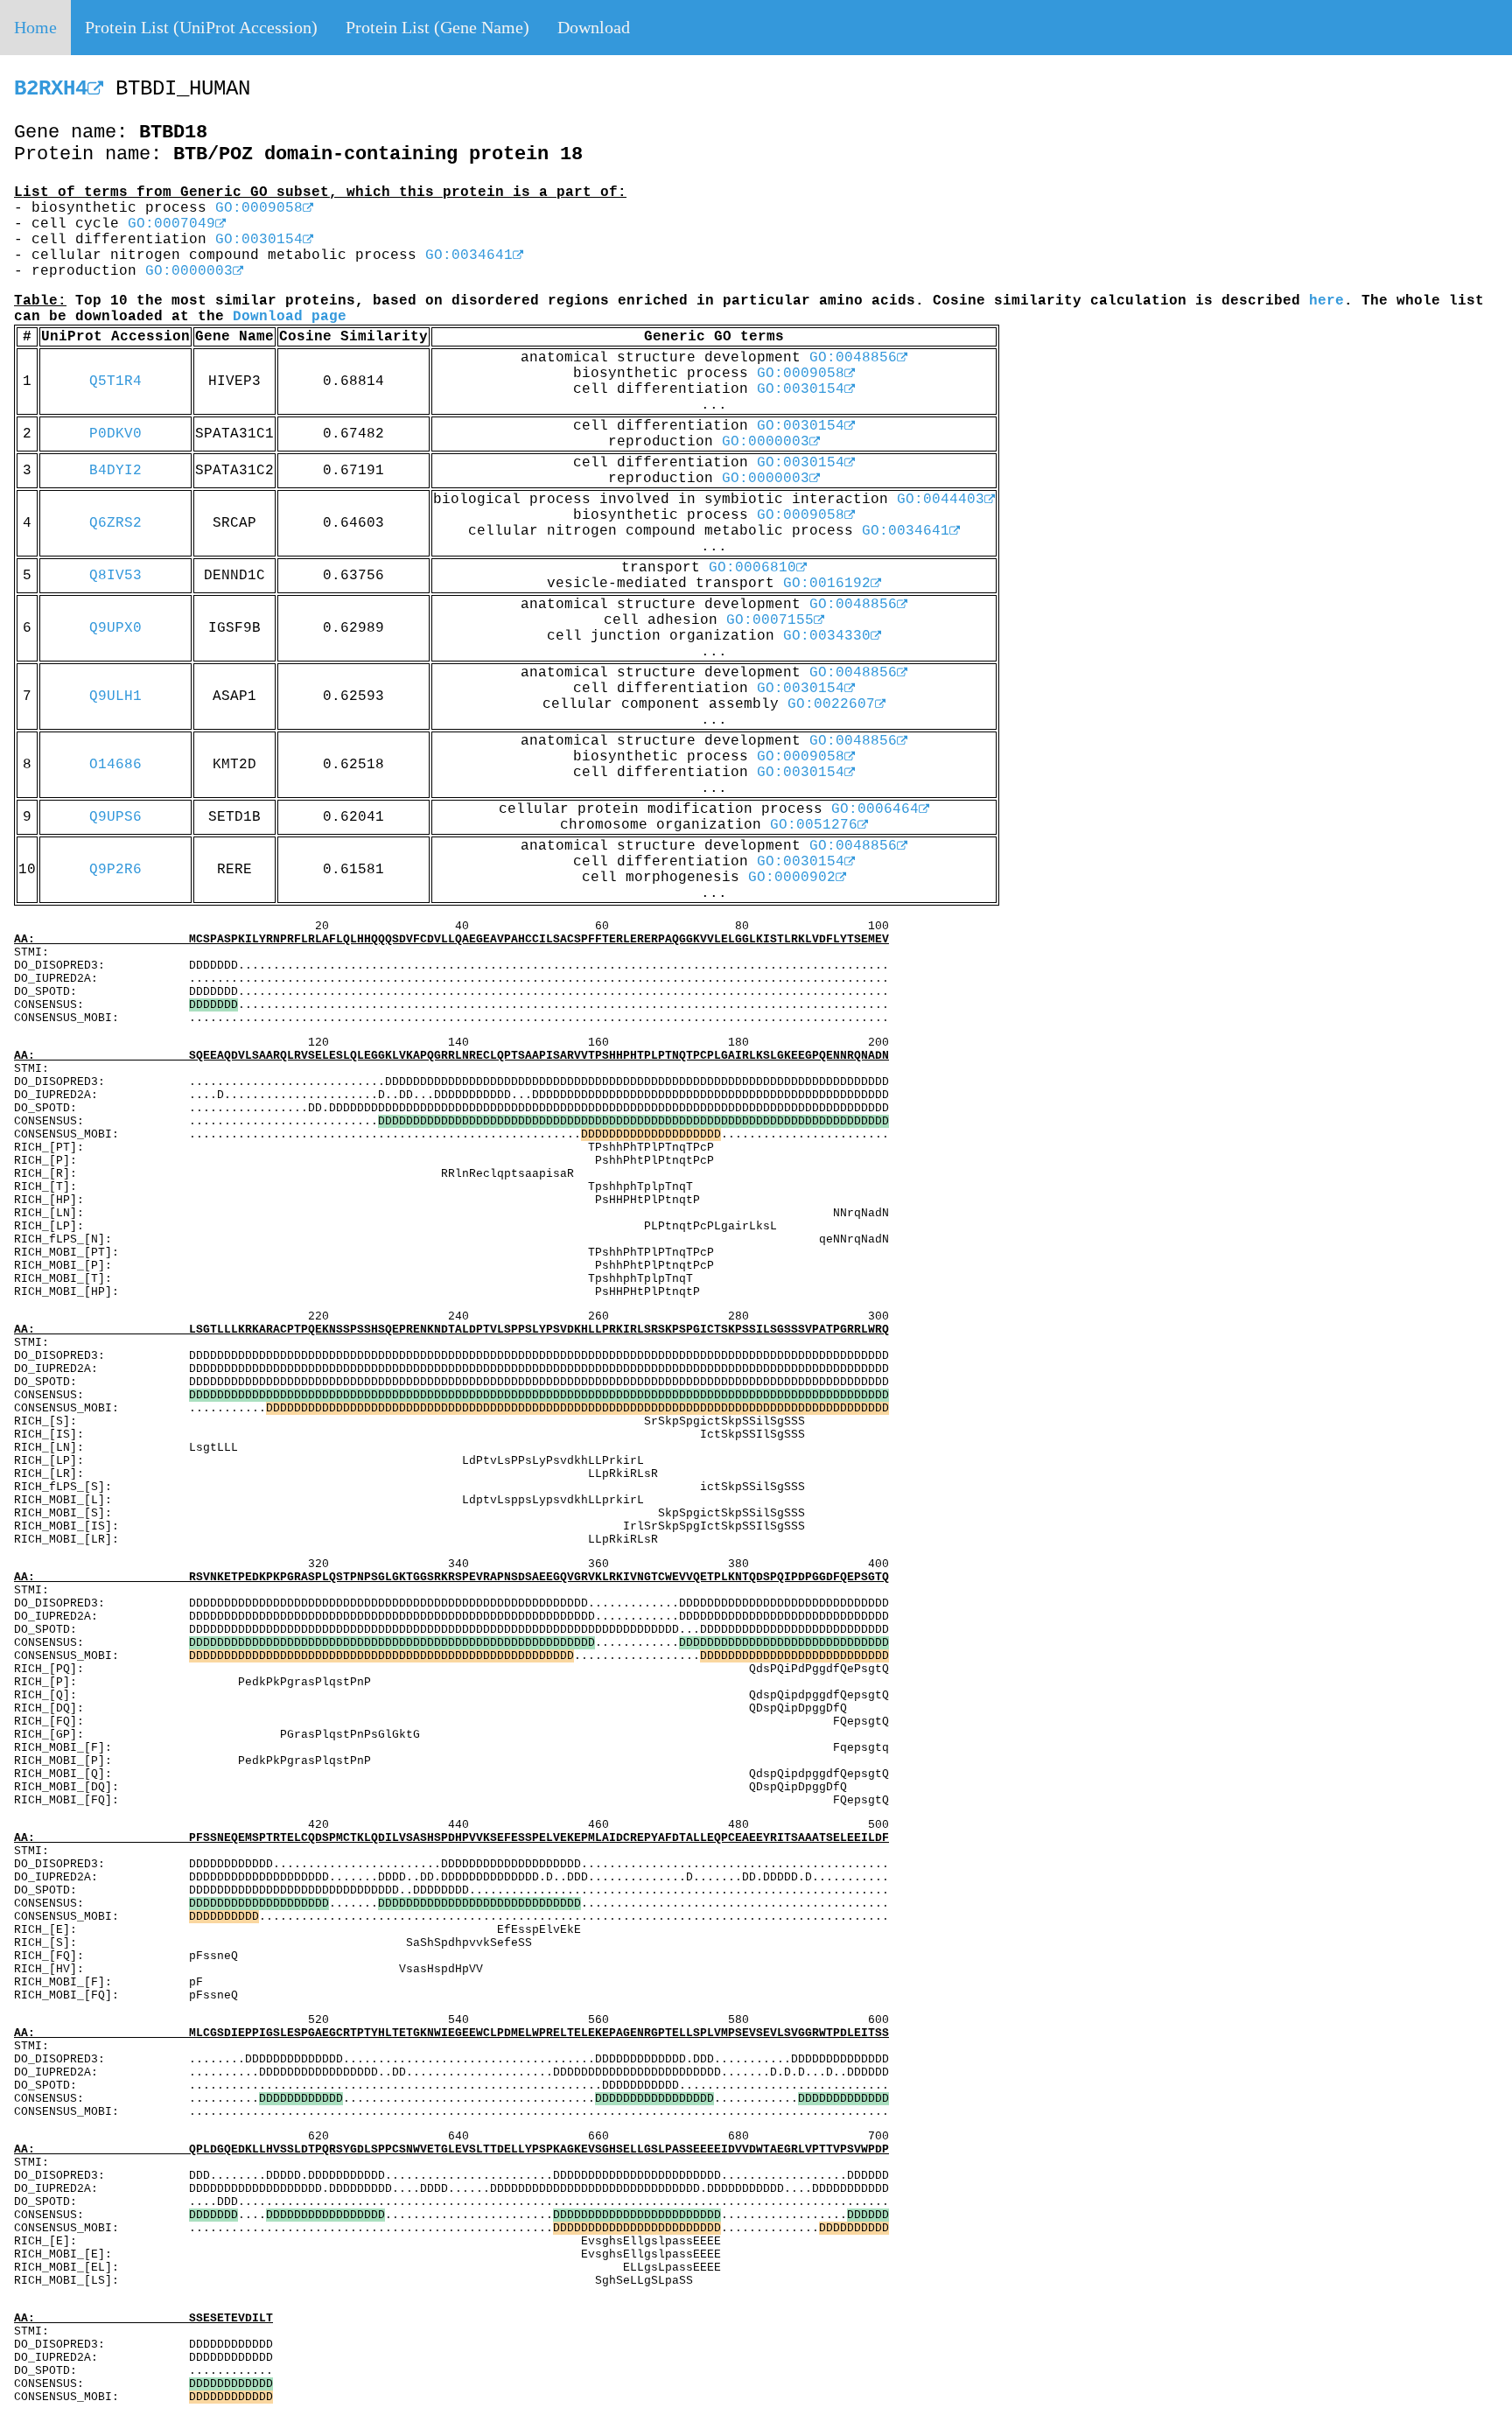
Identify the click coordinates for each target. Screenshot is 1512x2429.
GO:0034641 (469, 255)
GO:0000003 (189, 271)
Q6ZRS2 (115, 523)
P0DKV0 (115, 434)
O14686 (115, 765)
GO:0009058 (259, 208)
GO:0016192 (827, 584)
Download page (290, 317)
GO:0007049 (171, 224)
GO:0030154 (259, 240)
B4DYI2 (115, 471)
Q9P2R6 (115, 870)
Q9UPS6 (115, 817)
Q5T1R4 (115, 381)
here (1326, 301)
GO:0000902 (792, 878)
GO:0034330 (827, 636)
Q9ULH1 (115, 696)
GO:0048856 (853, 358)
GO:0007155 (770, 620)
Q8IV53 (115, 576)
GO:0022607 (831, 704)
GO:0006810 (752, 568)
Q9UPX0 (115, 628)
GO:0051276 (814, 825)
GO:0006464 (875, 809)
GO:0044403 (941, 500)
